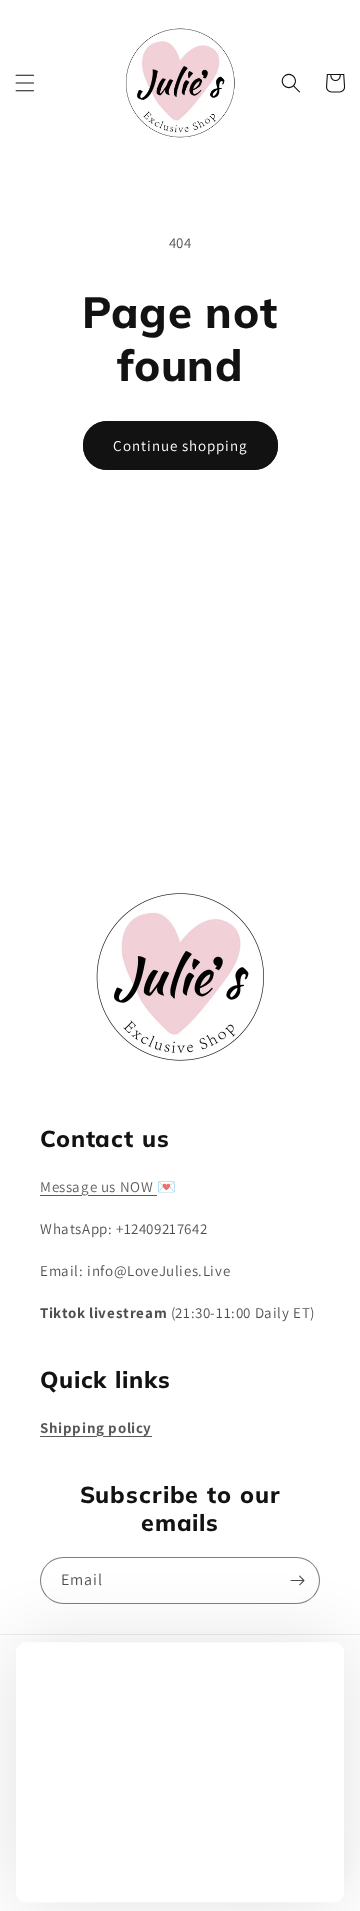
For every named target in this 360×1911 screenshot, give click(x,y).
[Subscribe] (297, 807)
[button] (25, 83)
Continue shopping (180, 445)
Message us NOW (98, 1186)
